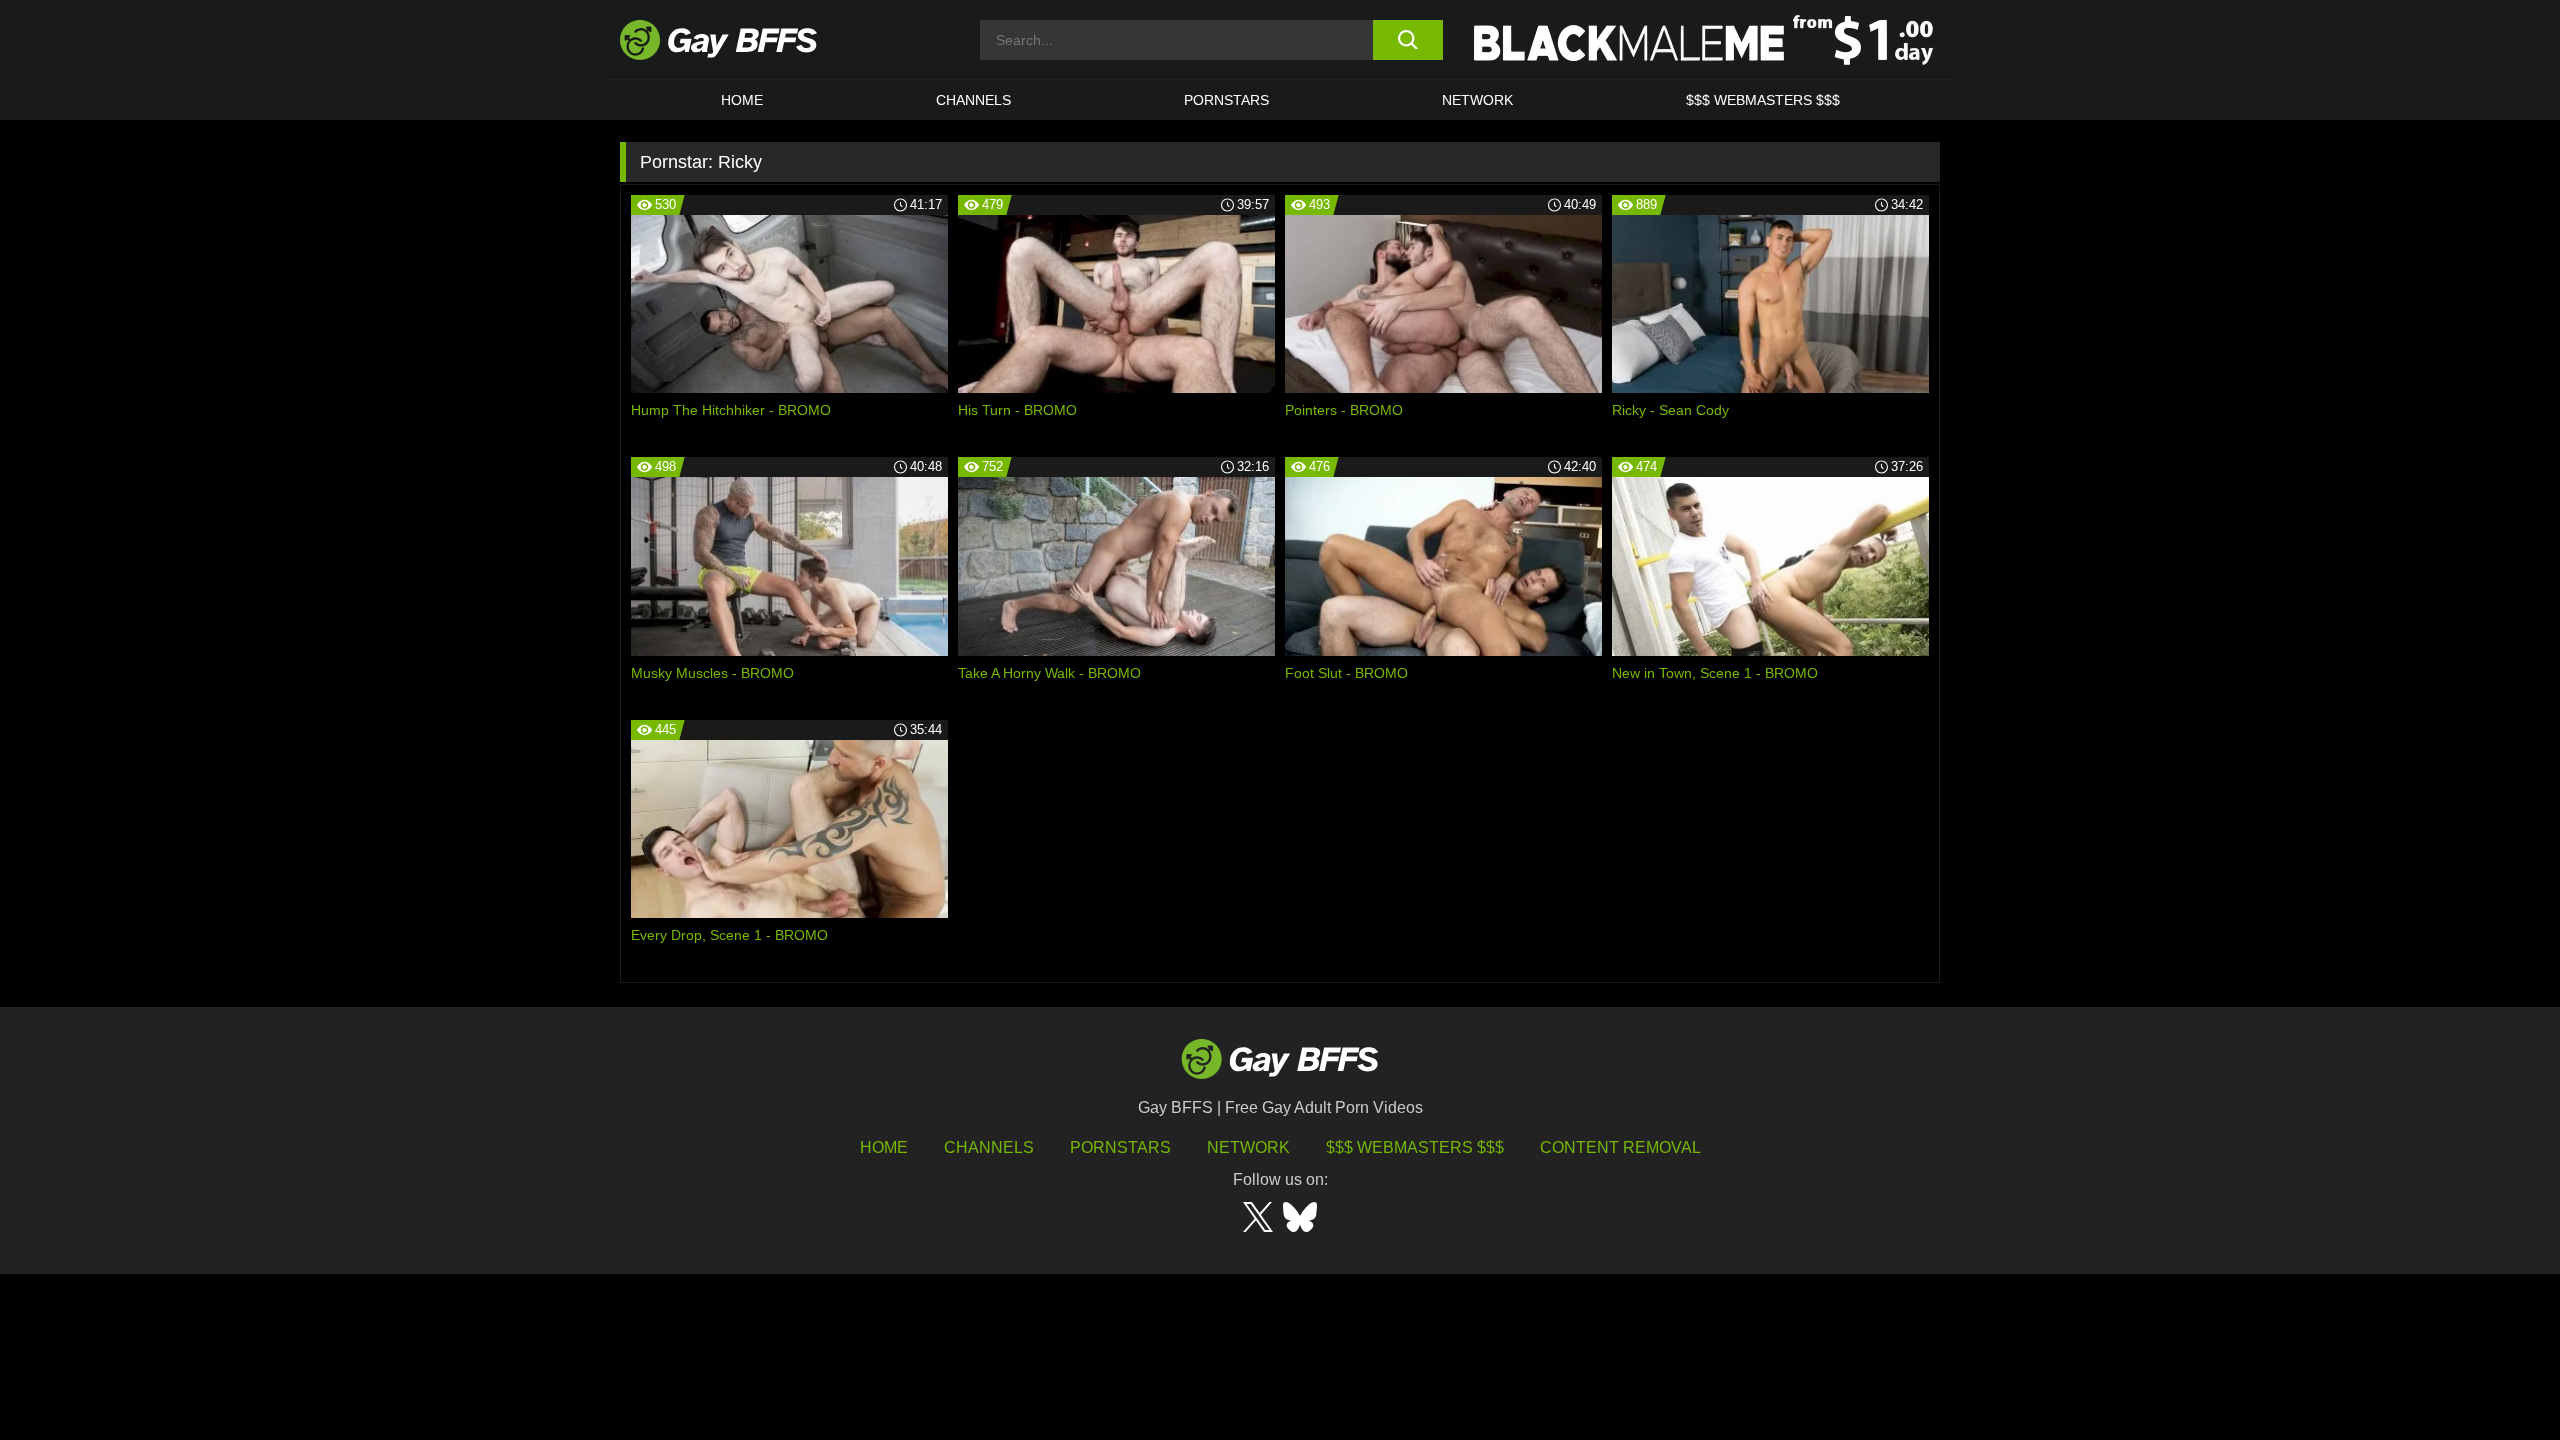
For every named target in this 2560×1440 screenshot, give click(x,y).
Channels (989, 1147)
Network (1477, 100)
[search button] (1407, 40)
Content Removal (1620, 1147)
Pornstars (1120, 1147)
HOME (742, 100)
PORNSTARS (1226, 100)
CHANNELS (973, 100)
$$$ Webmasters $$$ (1763, 100)
